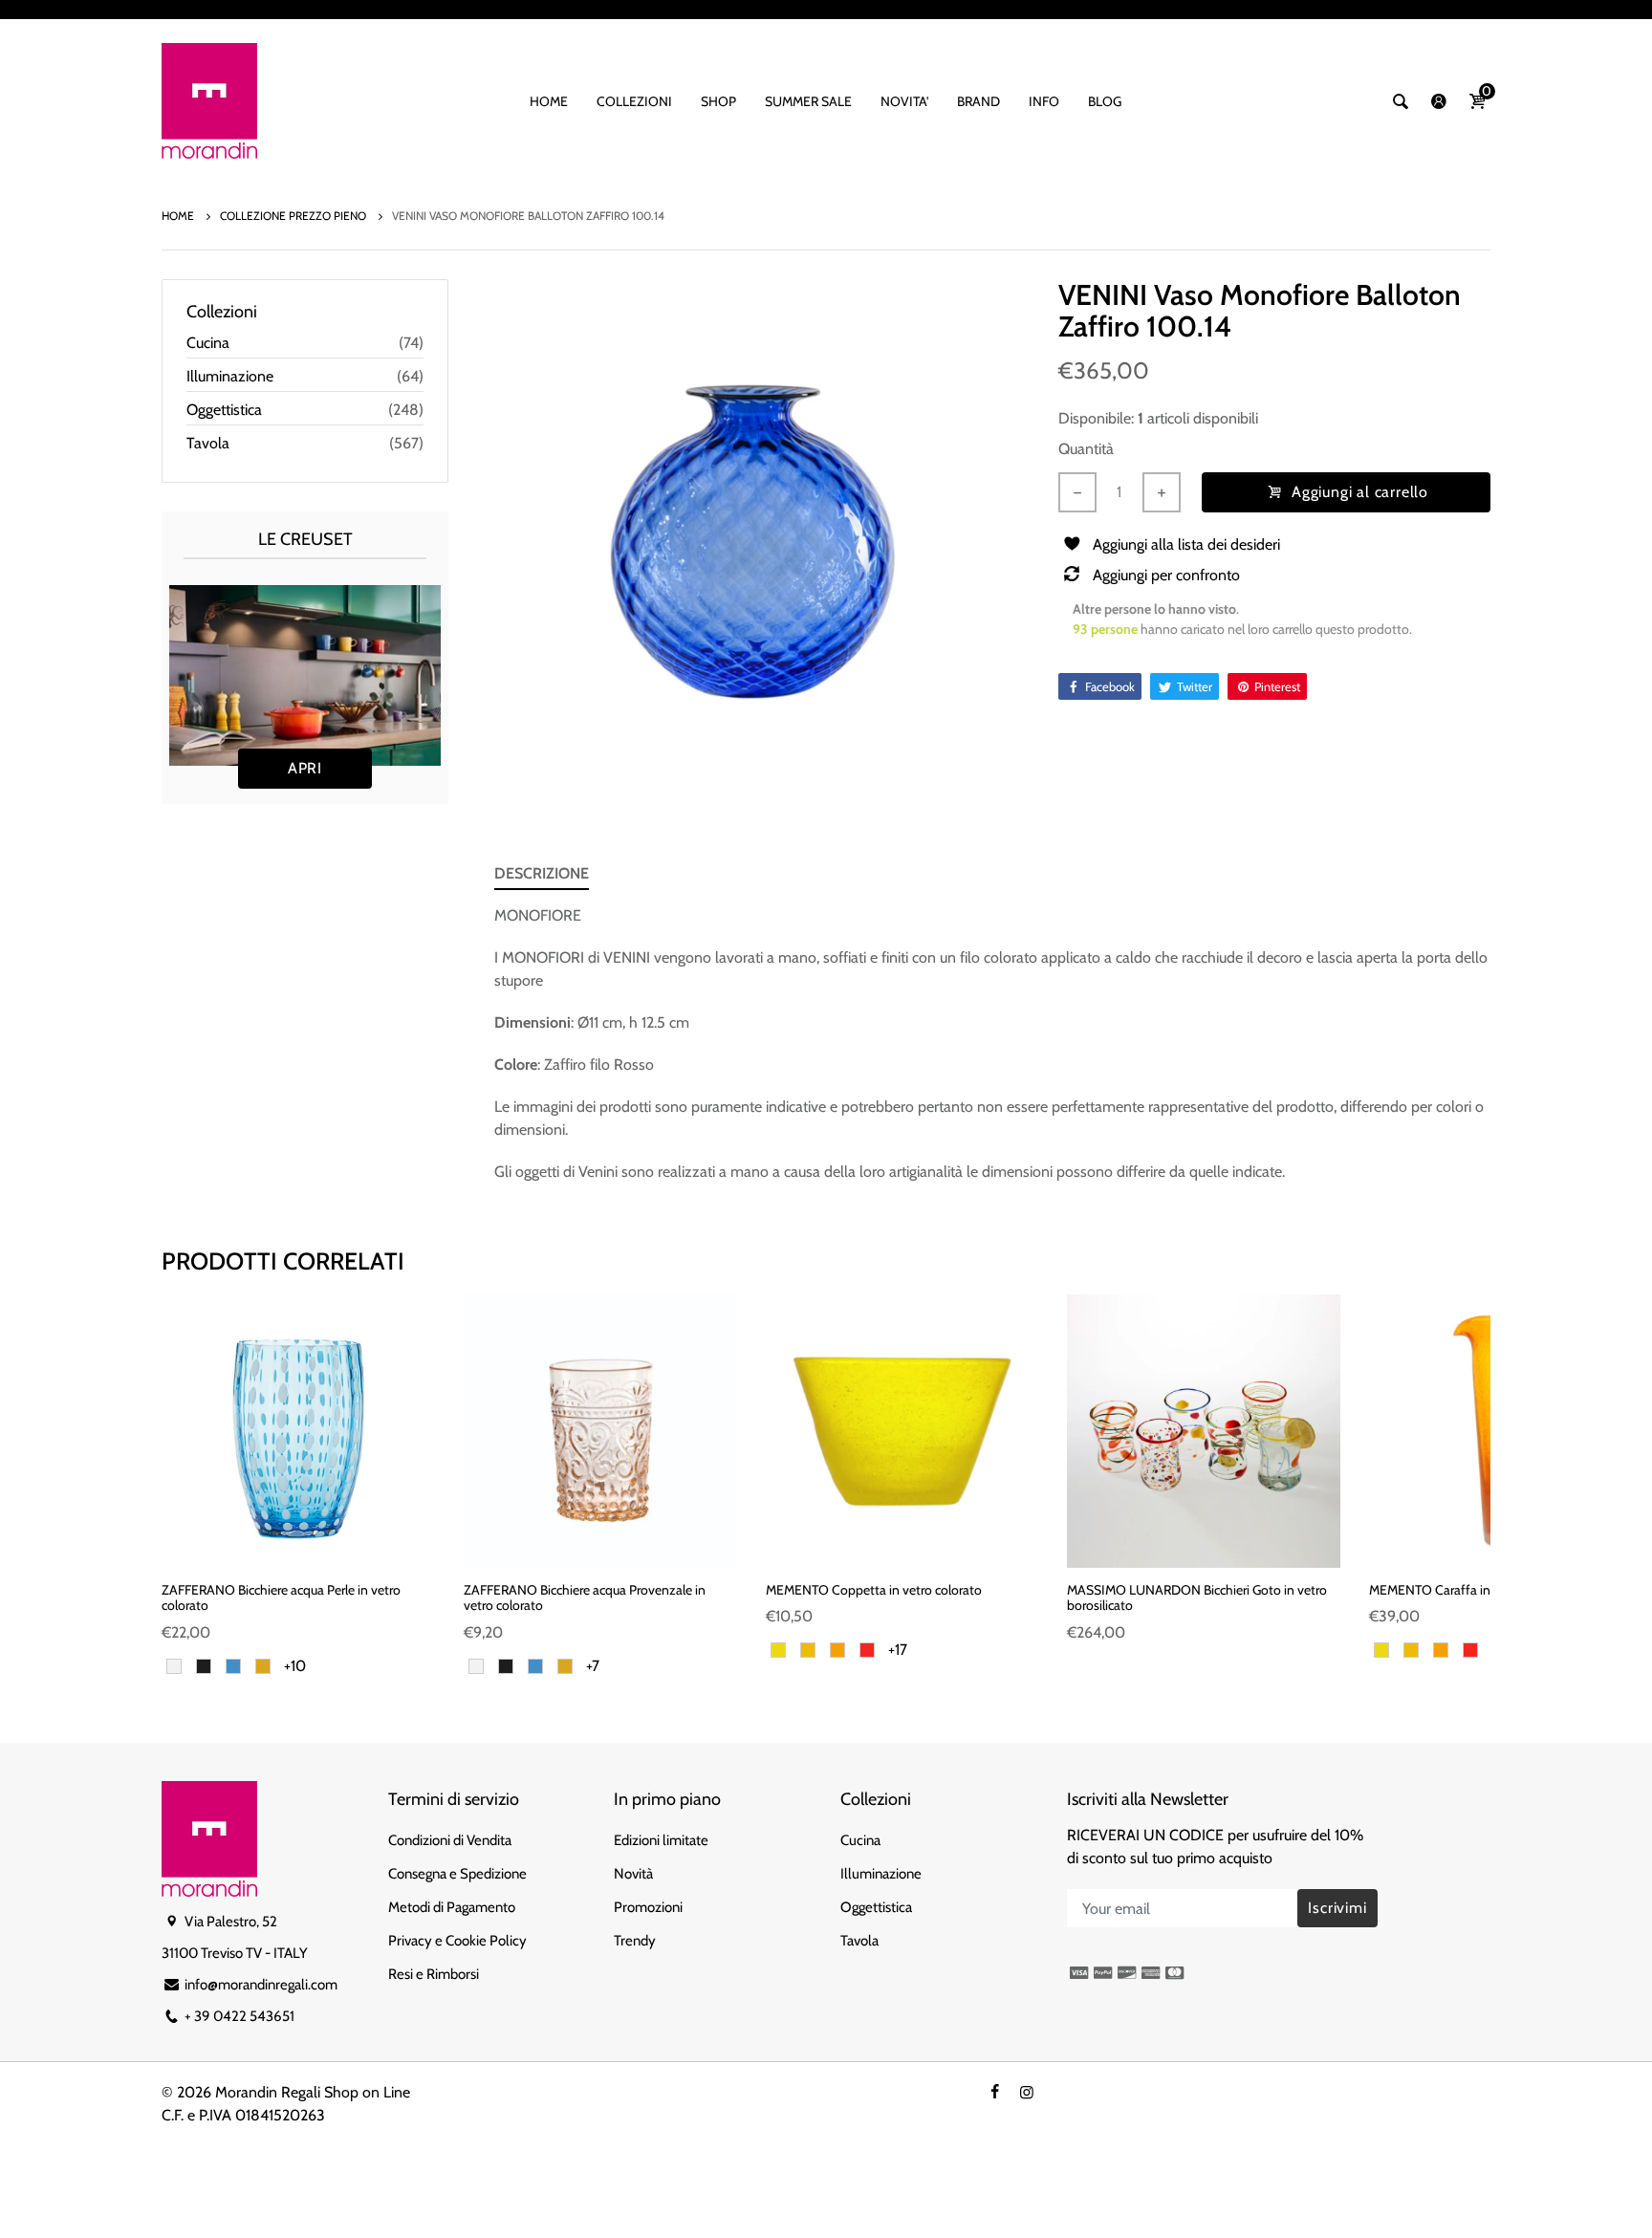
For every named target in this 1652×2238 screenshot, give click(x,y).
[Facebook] (994, 2092)
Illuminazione (230, 376)
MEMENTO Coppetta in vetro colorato (874, 1590)
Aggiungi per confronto (1166, 575)
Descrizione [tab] (542, 873)
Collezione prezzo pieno (294, 216)
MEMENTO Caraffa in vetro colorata (1470, 1590)
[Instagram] (1027, 2092)
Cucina (208, 343)
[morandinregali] (209, 99)
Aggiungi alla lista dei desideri (1186, 544)
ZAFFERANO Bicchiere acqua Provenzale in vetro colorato (585, 1598)
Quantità (1086, 449)
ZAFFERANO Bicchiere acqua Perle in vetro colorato (281, 1598)
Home (179, 216)
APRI (305, 768)
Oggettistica (224, 410)
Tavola (208, 443)
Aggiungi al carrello (1360, 492)
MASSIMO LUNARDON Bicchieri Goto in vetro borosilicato (1197, 1598)
